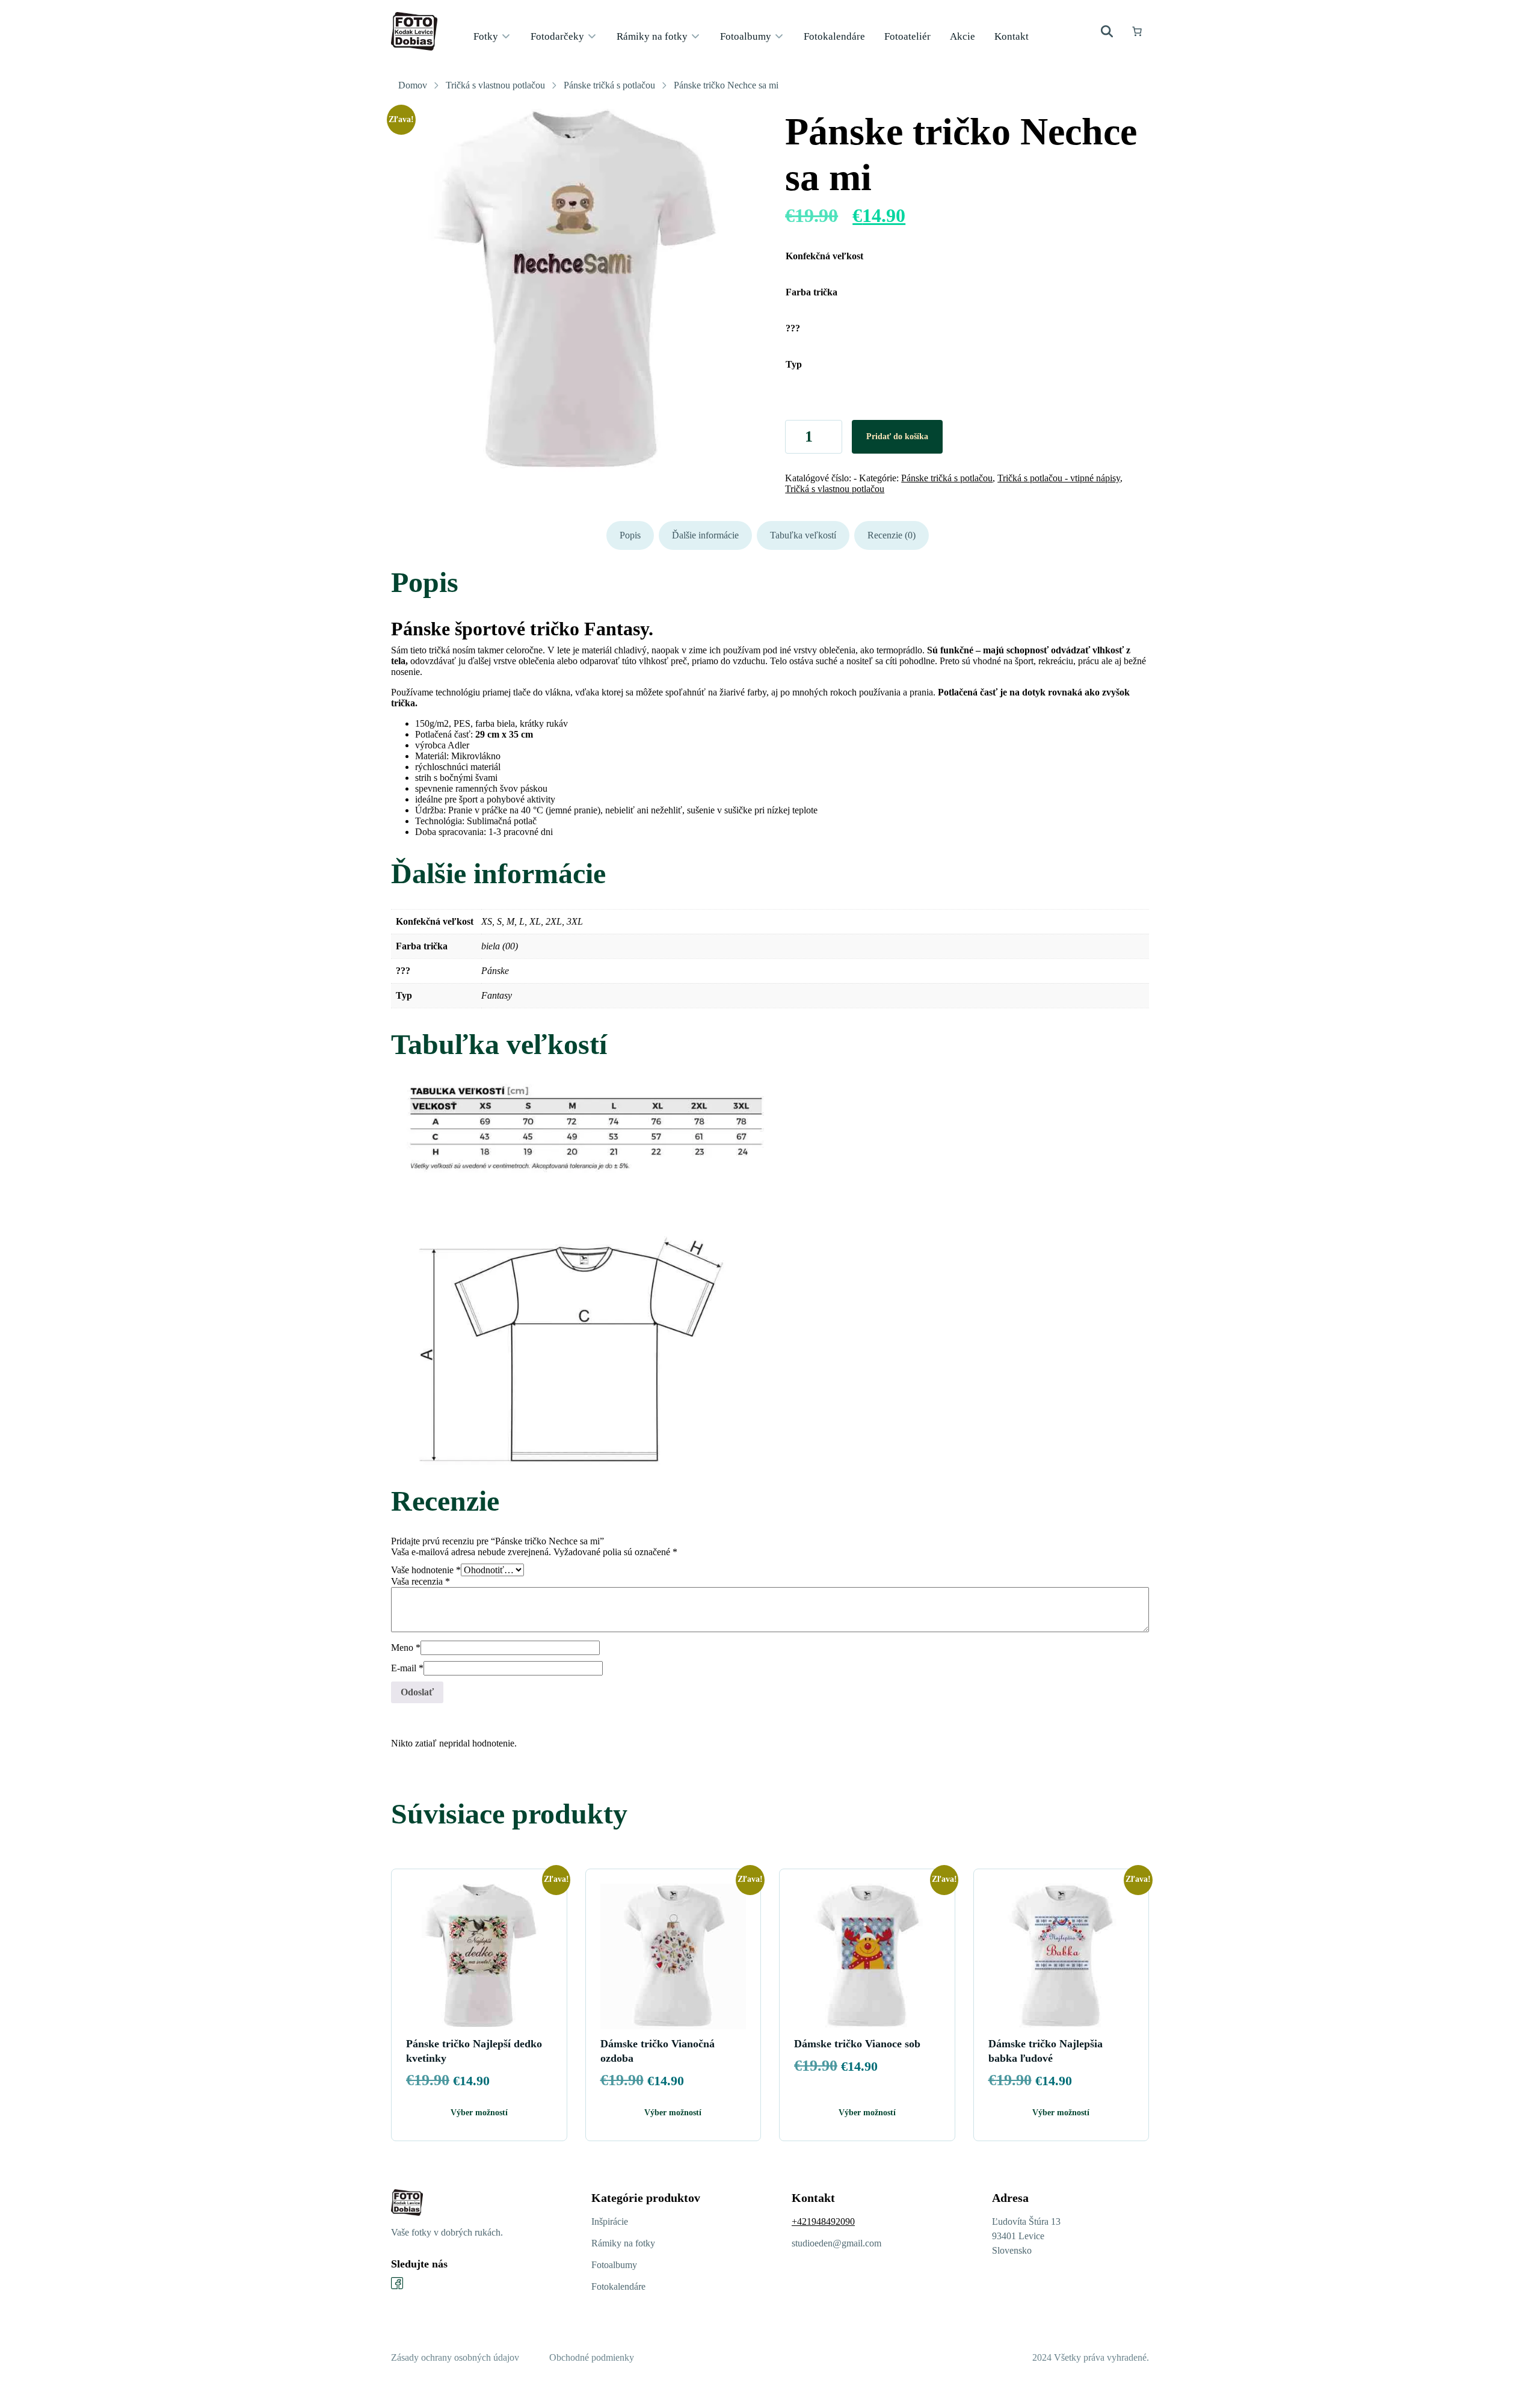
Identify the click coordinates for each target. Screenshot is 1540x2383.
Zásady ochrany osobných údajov (455, 2357)
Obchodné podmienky (592, 2357)
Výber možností (479, 2113)
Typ (794, 364)
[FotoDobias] (414, 31)
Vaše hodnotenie (426, 1570)
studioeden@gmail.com (836, 2243)
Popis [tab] (630, 535)
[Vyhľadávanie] (1107, 31)
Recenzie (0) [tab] (892, 535)
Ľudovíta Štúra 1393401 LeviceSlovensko (1026, 2236)
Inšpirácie (610, 2221)
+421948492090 (823, 2221)
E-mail (407, 1668)
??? (793, 328)
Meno (406, 1648)
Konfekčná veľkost (824, 256)
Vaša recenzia (420, 1581)
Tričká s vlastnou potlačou (495, 85)
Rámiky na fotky (623, 2243)
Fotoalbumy (614, 2265)
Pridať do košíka (897, 436)
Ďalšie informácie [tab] (705, 535)
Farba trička (812, 292)
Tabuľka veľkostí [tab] (803, 535)
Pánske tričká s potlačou (609, 85)
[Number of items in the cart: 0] (1137, 31)
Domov (413, 85)
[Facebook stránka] (397, 2283)
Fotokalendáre (618, 2286)
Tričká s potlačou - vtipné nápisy (1059, 478)
